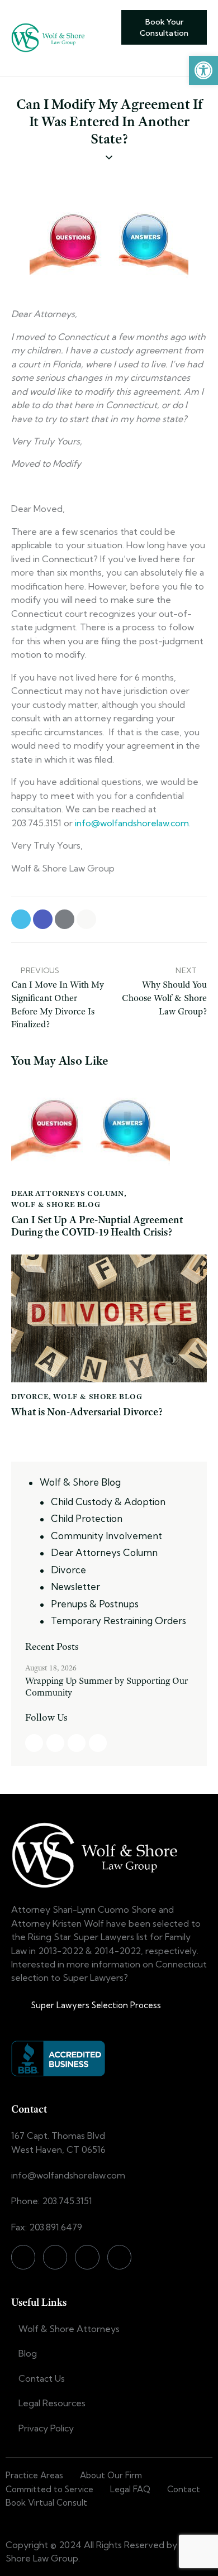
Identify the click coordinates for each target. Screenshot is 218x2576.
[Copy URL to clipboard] (86, 919)
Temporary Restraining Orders (119, 1620)
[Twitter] (87, 2257)
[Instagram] (55, 2257)
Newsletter (75, 1586)
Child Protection (87, 1518)
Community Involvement (106, 1536)
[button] (203, 70)
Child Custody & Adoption (108, 1502)
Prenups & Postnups (95, 1604)
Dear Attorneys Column (68, 1193)
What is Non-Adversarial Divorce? (87, 1412)
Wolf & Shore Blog (56, 1204)
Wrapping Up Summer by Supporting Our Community (106, 1687)
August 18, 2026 (51, 1668)
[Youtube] (119, 2257)
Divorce (30, 1396)
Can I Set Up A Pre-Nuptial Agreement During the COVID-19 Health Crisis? (97, 1227)
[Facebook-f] (23, 2257)
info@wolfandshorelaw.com (132, 823)
